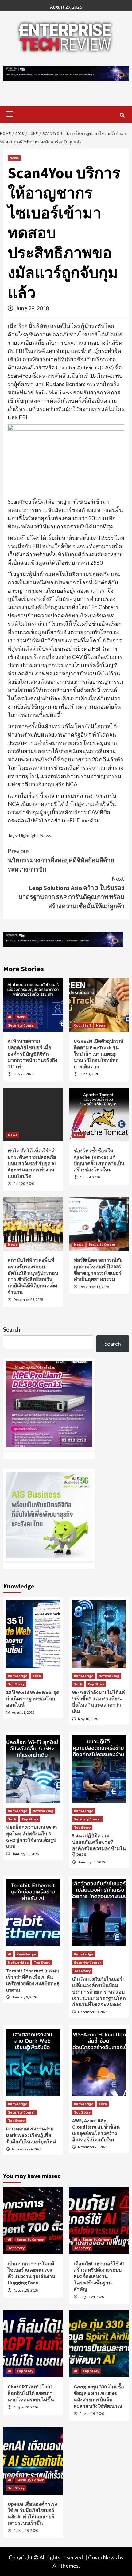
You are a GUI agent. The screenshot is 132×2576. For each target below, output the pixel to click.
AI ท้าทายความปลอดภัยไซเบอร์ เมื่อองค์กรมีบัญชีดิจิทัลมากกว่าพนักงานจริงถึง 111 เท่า (33, 1054)
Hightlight (29, 835)
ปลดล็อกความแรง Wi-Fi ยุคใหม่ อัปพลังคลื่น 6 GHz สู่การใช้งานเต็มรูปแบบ (31, 1837)
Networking (109, 1676)
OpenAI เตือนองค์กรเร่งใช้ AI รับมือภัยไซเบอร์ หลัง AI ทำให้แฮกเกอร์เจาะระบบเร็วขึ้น (32, 2513)
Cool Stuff (82, 1025)
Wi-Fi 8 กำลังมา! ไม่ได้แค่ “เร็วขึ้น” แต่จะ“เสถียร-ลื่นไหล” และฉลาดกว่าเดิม (99, 1702)
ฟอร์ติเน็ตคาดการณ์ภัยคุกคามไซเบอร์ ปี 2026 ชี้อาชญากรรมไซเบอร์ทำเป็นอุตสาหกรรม (98, 1270)
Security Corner (21, 1025)
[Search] (122, 115)
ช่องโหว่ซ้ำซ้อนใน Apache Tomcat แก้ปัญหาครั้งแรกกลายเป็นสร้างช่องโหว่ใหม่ (99, 1160)
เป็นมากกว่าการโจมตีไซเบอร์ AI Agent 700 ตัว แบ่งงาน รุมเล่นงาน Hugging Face (31, 2273)
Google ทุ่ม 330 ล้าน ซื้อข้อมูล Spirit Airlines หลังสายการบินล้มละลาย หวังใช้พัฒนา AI (99, 2396)
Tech (37, 1676)
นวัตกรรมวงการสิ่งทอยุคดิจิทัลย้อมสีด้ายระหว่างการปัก (61, 860)
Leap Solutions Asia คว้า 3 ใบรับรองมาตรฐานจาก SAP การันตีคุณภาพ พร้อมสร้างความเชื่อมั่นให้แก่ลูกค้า (71, 892)
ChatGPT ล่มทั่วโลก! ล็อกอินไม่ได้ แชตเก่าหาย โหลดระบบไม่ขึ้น (31, 2393)
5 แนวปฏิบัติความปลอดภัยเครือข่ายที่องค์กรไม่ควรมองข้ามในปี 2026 (99, 1845)
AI (10, 1017)
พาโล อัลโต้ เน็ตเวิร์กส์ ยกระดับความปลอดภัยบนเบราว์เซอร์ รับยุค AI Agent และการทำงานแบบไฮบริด (32, 1163)
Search (12, 1329)
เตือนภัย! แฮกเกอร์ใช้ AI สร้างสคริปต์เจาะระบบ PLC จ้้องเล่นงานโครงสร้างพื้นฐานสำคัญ (99, 2276)
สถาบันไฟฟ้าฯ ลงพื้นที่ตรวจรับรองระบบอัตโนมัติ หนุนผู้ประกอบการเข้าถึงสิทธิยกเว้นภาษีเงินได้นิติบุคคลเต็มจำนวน (33, 1276)
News (14, 158)
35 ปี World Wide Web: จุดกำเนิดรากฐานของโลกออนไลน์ (33, 1699)
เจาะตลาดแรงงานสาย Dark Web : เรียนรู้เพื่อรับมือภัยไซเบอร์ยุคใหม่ (31, 2135)
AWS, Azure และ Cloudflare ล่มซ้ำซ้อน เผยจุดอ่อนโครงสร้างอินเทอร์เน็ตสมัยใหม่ (96, 2130)
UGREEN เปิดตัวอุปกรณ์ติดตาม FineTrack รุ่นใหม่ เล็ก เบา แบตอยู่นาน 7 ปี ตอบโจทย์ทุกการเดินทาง (99, 1054)
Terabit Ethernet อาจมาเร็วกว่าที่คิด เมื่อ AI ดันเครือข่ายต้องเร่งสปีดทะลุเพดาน (33, 1980)
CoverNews (103, 2557)
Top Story (16, 1684)
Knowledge (18, 1676)
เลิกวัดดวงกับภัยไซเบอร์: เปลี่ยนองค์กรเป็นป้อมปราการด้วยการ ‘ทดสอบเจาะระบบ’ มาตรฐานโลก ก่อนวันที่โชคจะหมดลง (99, 1992)
